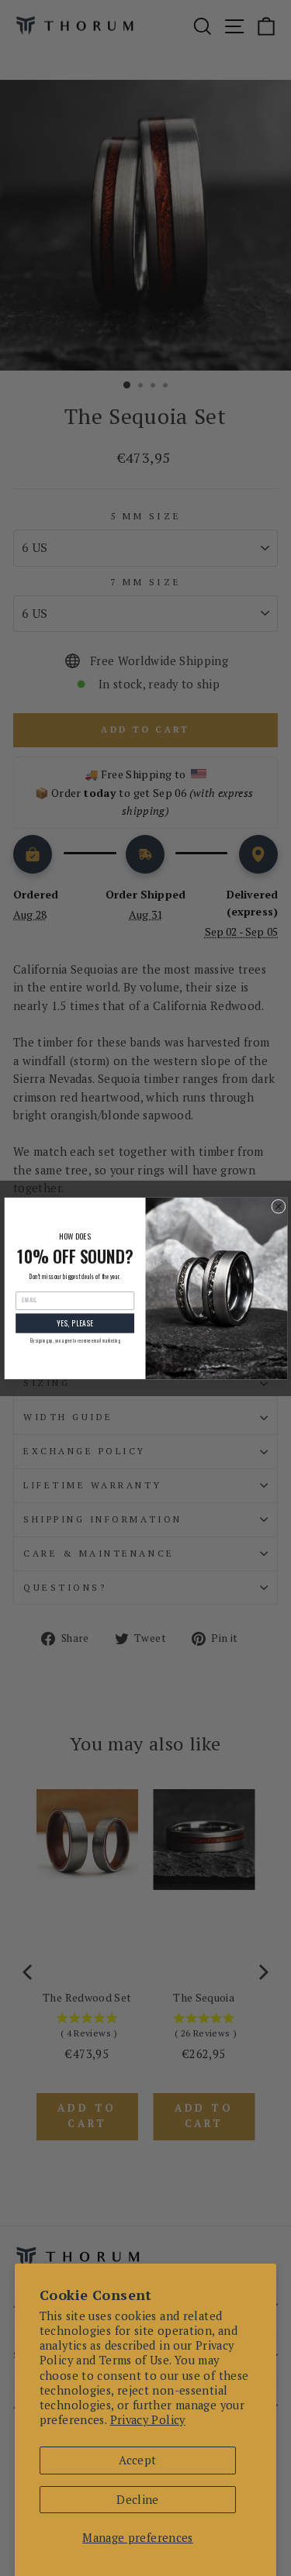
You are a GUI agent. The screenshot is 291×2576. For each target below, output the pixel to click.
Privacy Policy (148, 2420)
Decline (138, 2500)
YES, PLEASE (74, 1322)
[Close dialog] (278, 1206)
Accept (137, 2460)
